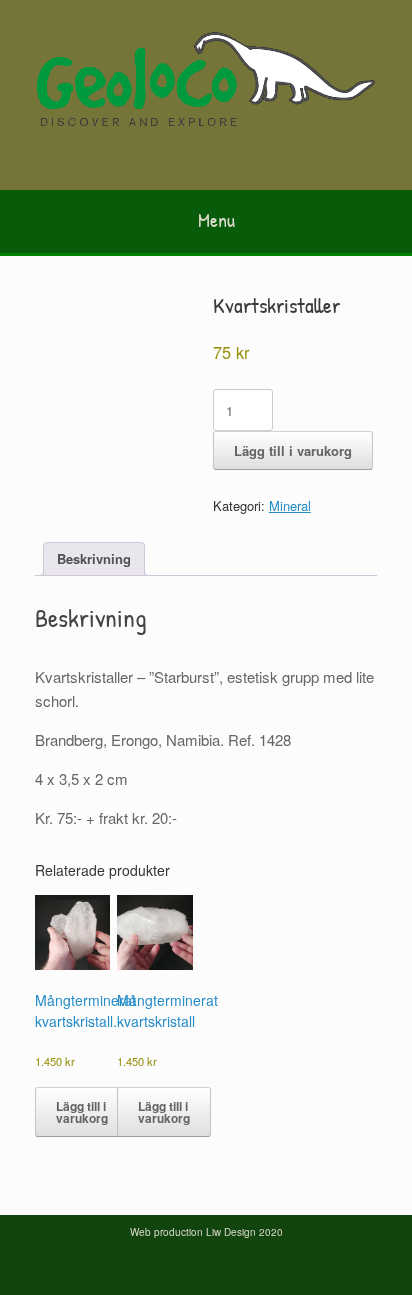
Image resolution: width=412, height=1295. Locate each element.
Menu (216, 219)
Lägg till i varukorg (293, 450)
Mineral (290, 505)
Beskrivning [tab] (94, 558)
